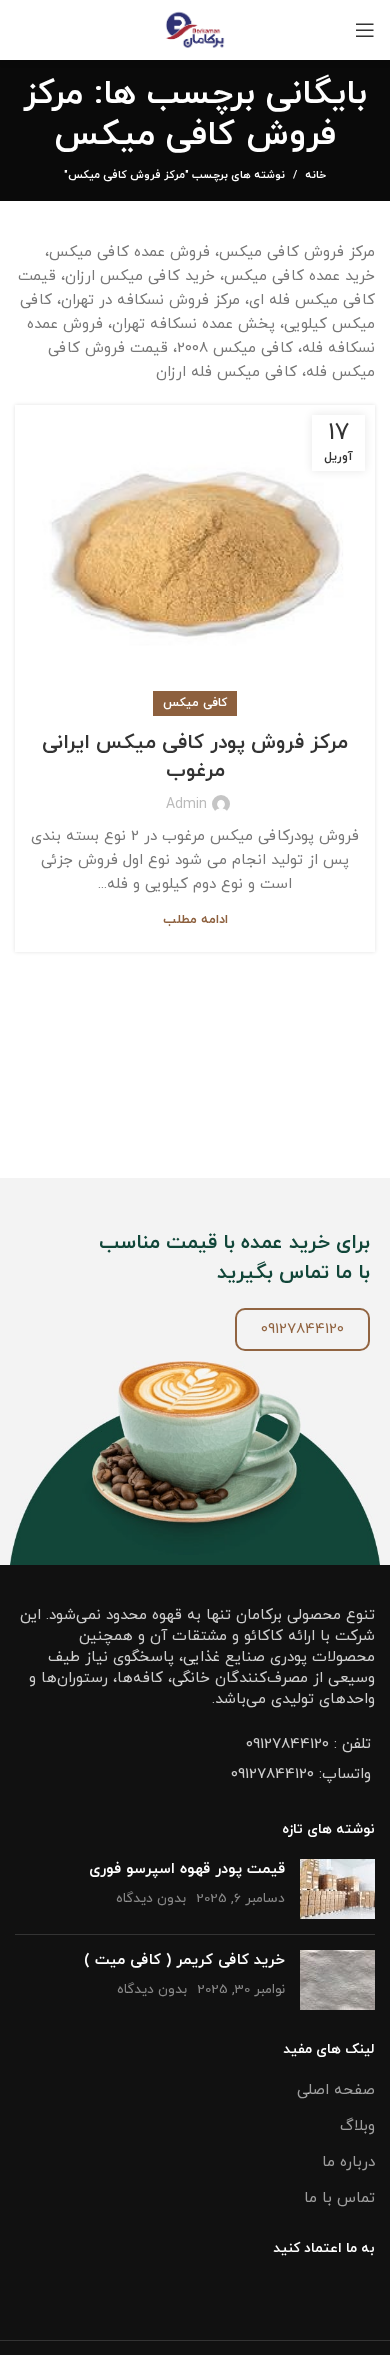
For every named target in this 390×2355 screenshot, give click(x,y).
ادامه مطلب (195, 920)
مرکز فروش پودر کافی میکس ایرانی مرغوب (195, 757)
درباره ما (348, 2162)
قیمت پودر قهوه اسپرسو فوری (187, 1869)
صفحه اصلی (336, 2090)
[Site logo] (195, 28)
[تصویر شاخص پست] (337, 1889)
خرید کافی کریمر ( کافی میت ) (184, 1960)
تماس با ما (339, 2198)
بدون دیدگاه (151, 1898)
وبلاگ (357, 2126)
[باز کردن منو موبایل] (365, 30)
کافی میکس (195, 703)
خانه (315, 175)
